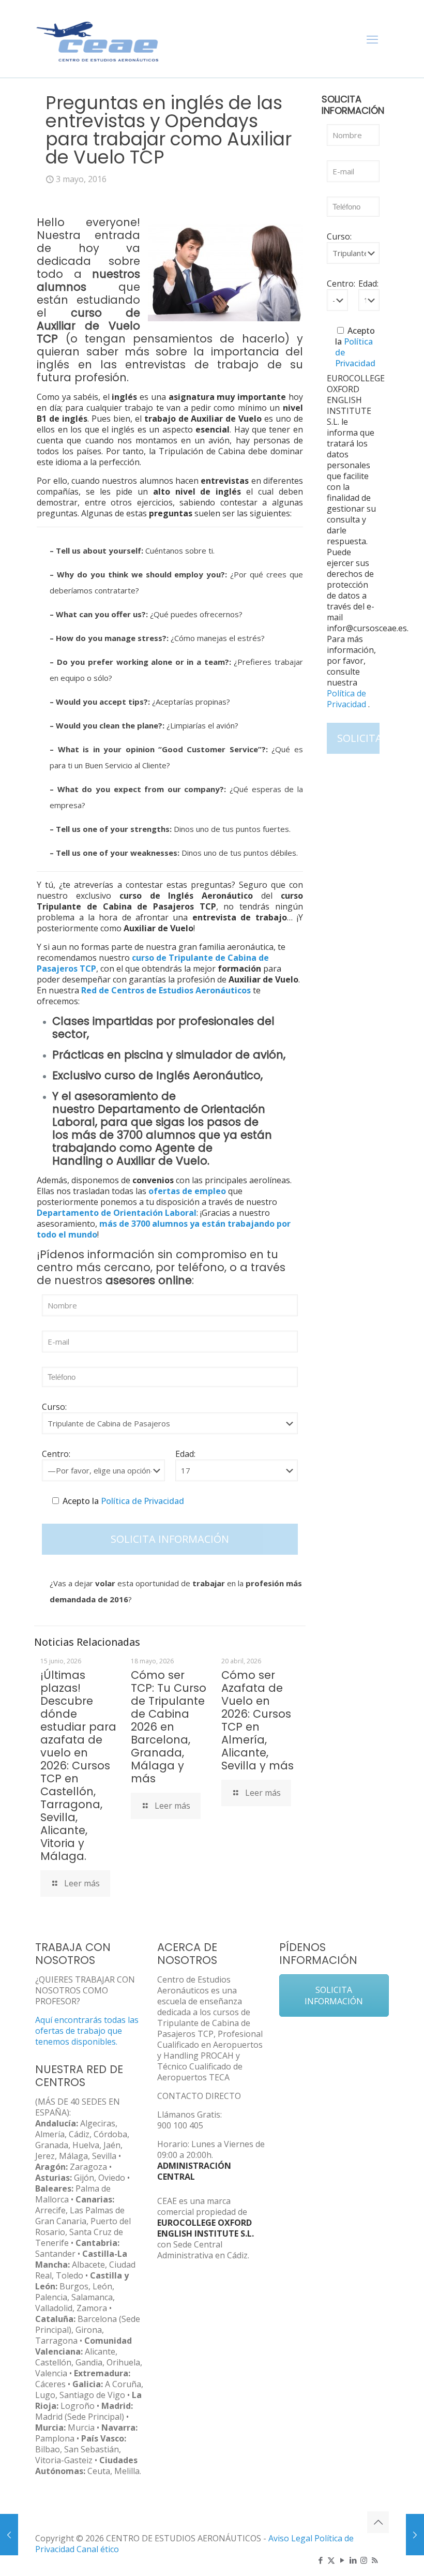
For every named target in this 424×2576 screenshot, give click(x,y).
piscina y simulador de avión (204, 1055)
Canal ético (98, 2549)
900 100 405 (180, 2125)
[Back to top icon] (378, 2522)
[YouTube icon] (342, 2560)
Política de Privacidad (141, 1501)
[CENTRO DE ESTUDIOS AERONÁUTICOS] (98, 39)
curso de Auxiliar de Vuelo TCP (88, 326)
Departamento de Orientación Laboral (159, 1115)
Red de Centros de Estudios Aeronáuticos (166, 990)
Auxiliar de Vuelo (162, 1161)
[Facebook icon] (320, 2560)
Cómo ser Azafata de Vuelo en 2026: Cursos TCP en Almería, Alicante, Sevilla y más (258, 1720)
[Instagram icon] (364, 2560)
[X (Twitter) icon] (331, 2560)
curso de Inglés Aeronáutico (183, 1075)
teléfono (201, 1267)
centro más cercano (94, 1267)
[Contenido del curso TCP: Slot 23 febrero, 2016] (9, 2535)
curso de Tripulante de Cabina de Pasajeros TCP (153, 963)
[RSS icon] (375, 2560)
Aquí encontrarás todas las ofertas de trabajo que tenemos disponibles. (87, 2031)
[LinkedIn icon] (353, 2560)
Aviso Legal (290, 2538)
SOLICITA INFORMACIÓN (334, 1996)
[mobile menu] (372, 39)
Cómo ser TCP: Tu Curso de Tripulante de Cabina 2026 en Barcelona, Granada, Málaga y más (169, 1727)
